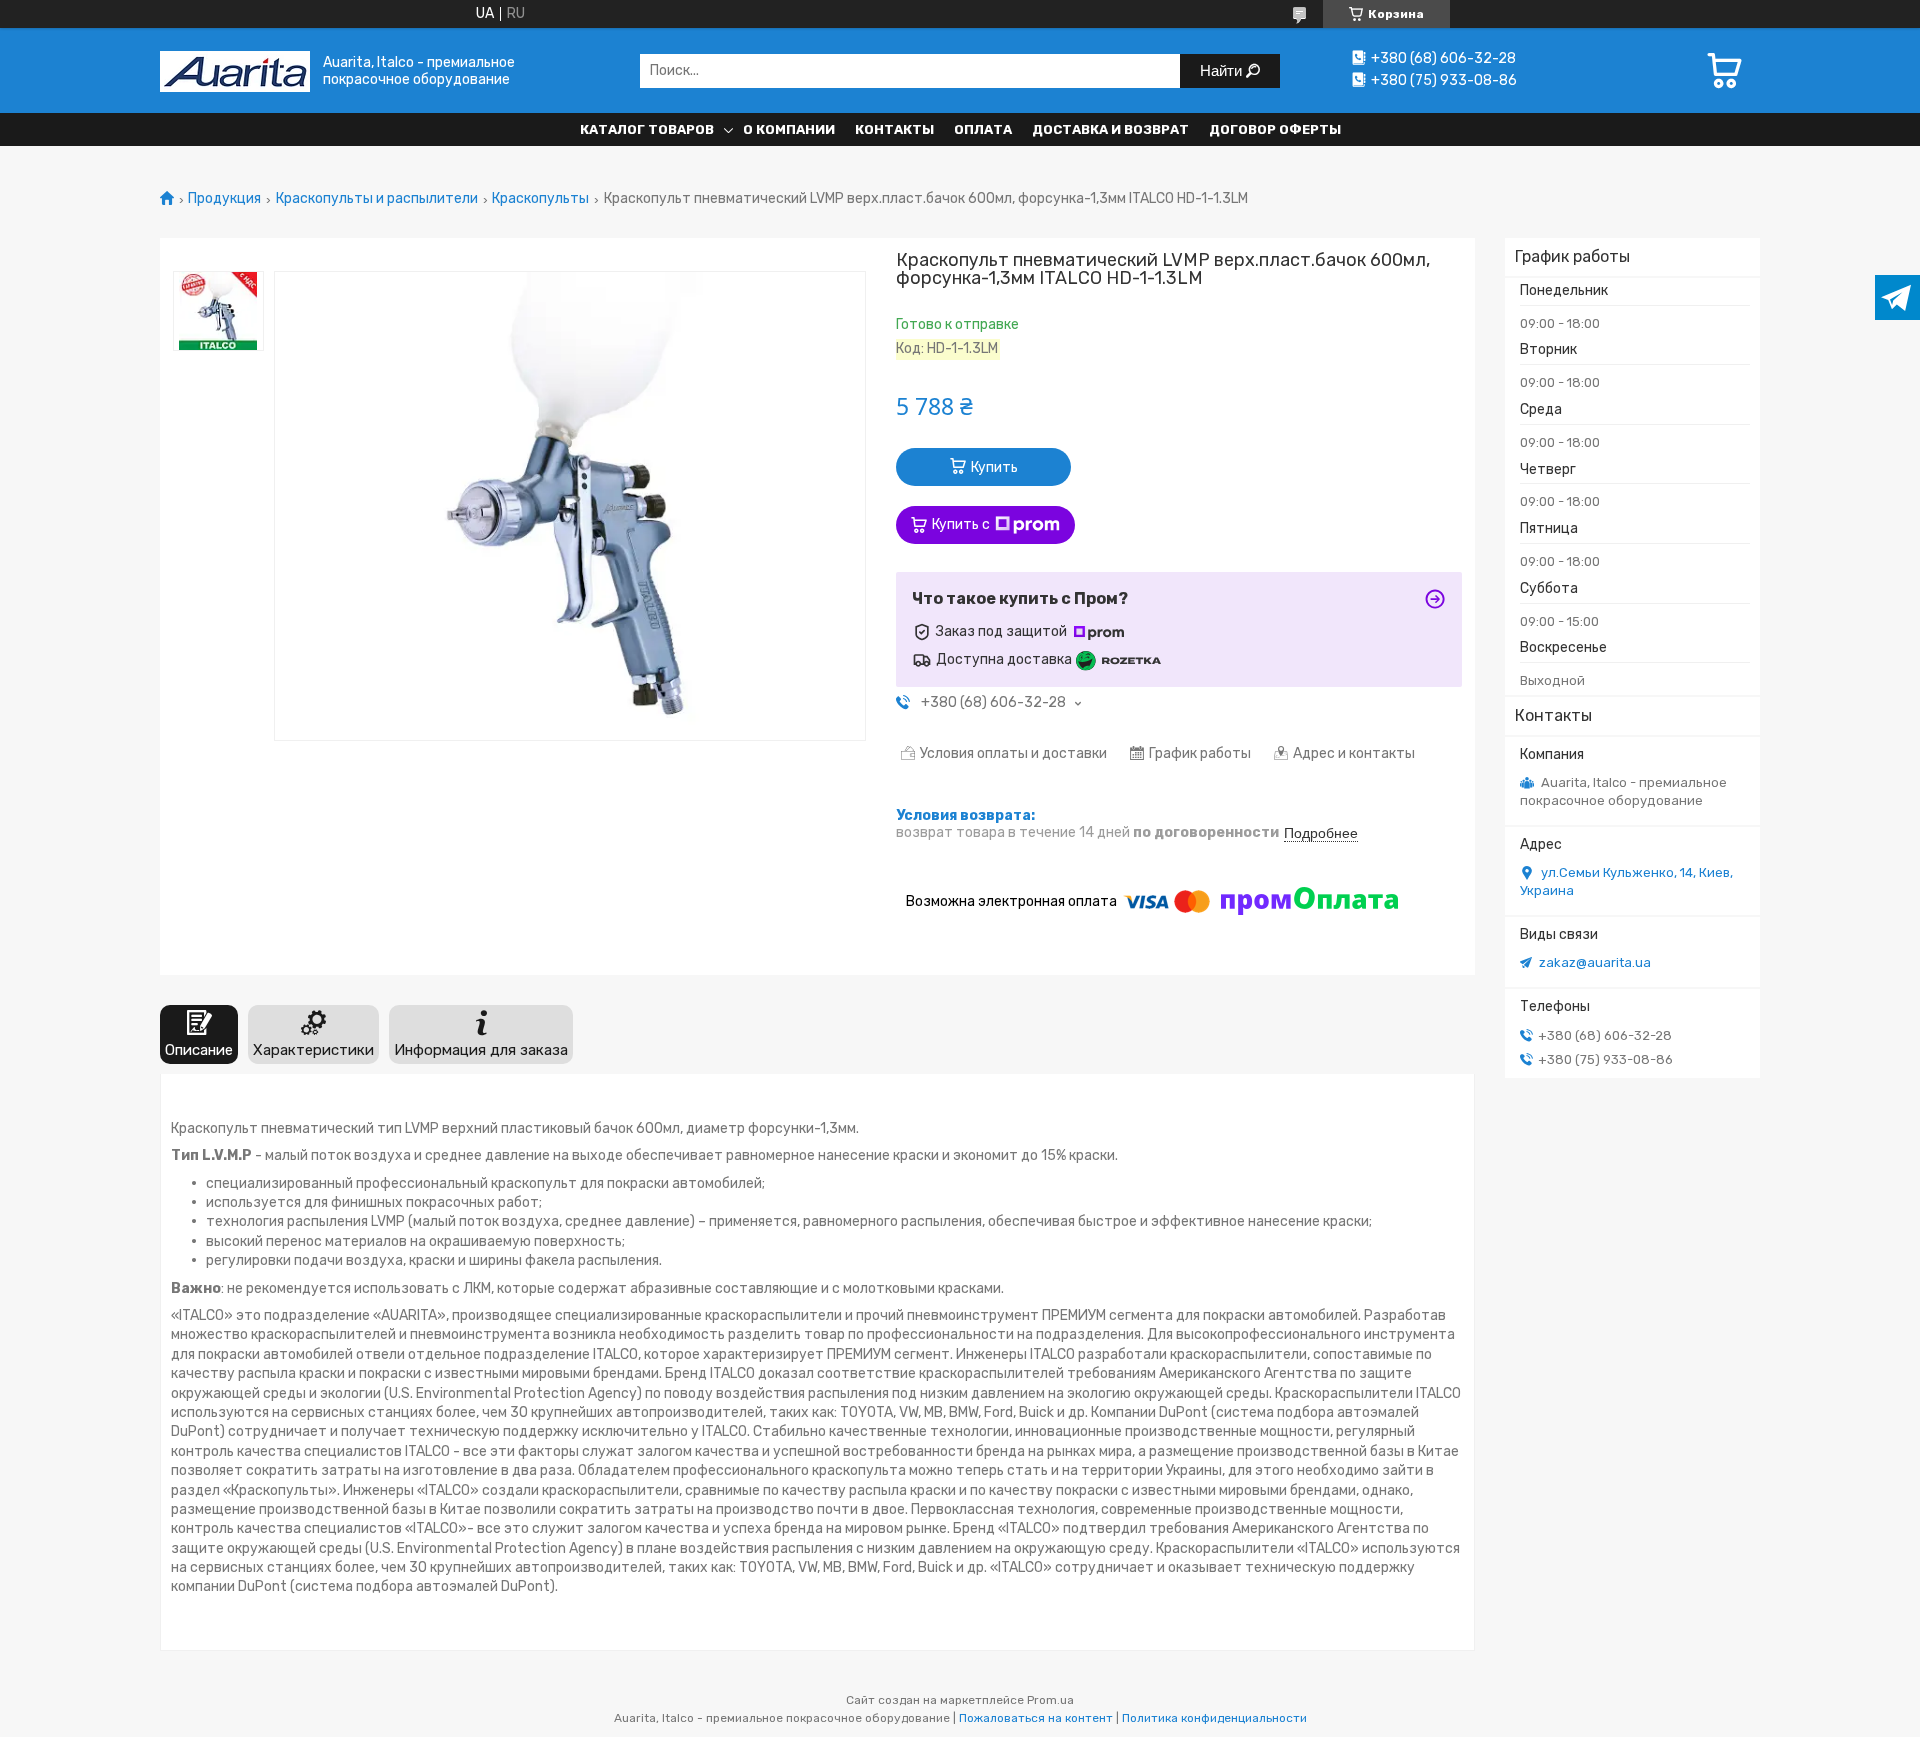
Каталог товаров (647, 129)
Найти (1223, 70)
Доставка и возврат (1110, 129)
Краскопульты (540, 199)
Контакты (894, 129)
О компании (789, 129)
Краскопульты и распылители (377, 199)
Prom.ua (1050, 1700)
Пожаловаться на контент (1036, 1718)
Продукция (224, 199)
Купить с (961, 524)
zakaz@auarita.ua (1595, 962)
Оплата (983, 129)
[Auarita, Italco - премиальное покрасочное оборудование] (235, 70)
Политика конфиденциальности (1214, 1718)
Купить (994, 467)
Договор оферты (1275, 129)
